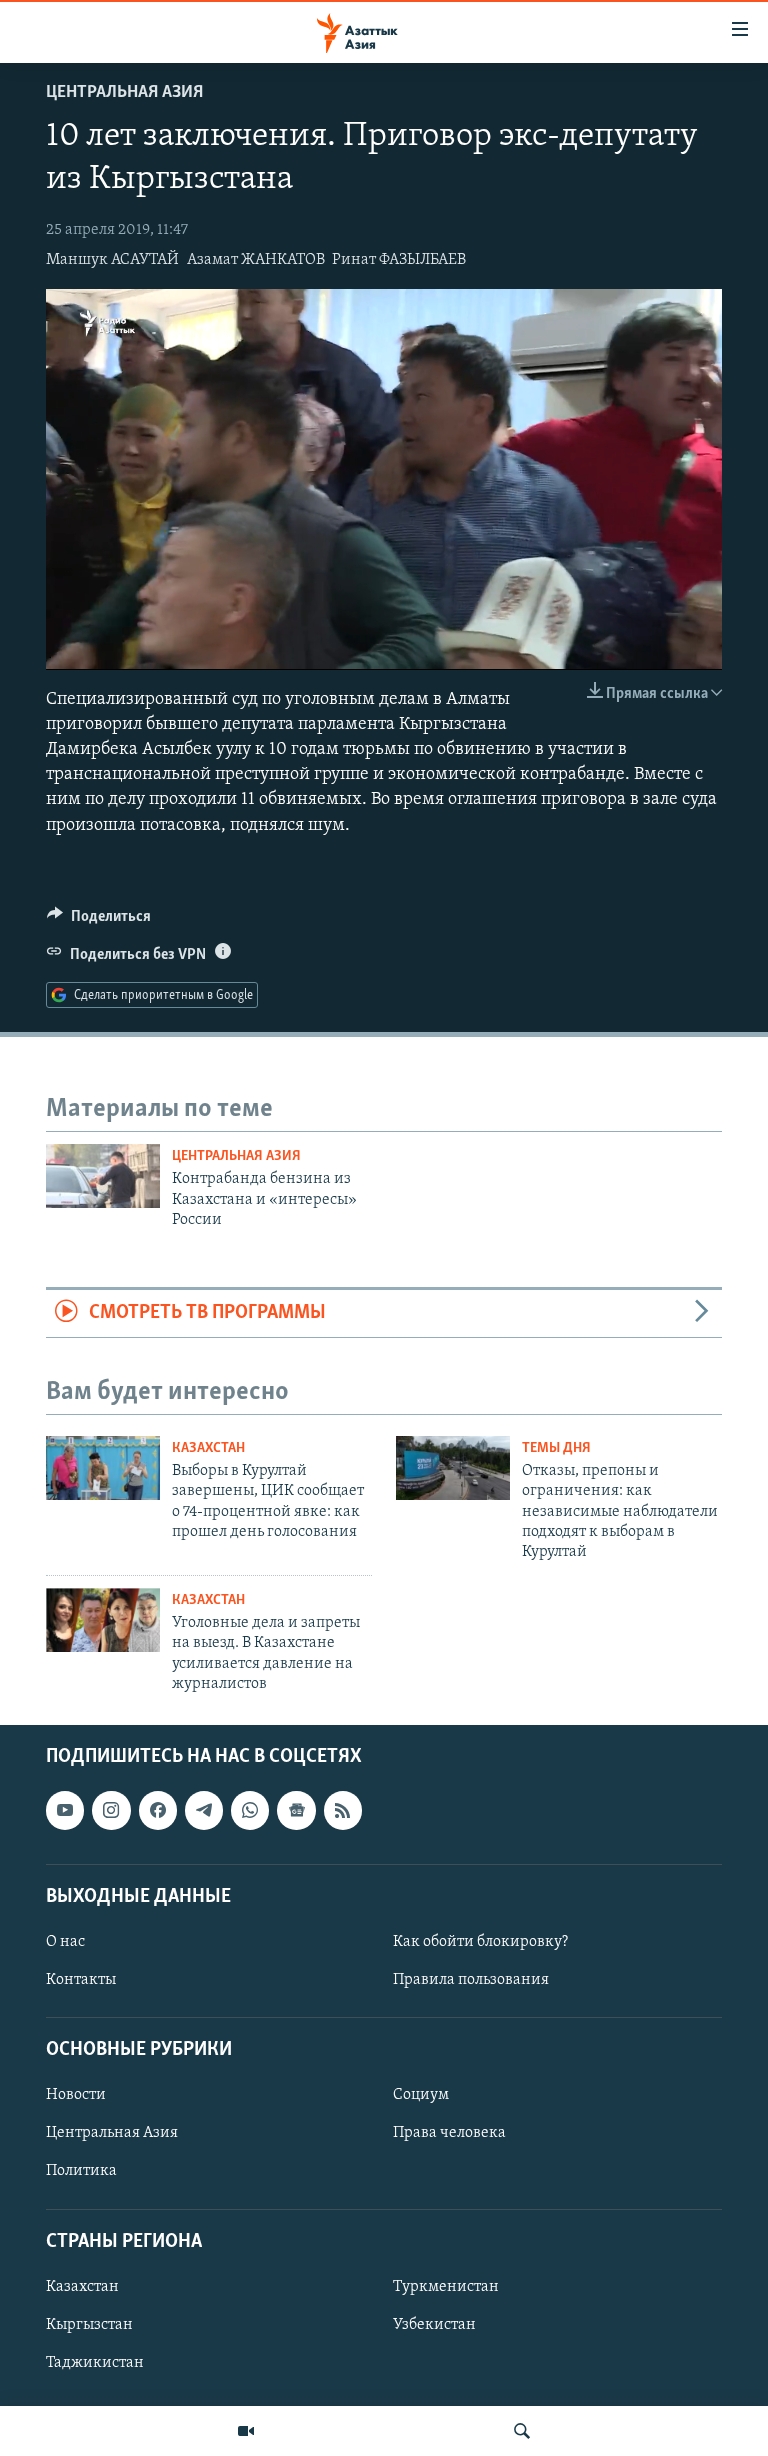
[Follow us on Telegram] (204, 1810)
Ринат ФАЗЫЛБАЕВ (399, 260)
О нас (65, 1942)
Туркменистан (446, 2286)
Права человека (449, 2133)
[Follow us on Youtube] (65, 1810)
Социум (421, 2095)
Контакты (81, 1980)
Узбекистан (434, 2325)
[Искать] (522, 2431)
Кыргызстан (89, 2325)
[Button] (99, 921)
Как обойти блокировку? (480, 1942)
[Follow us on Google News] (296, 1810)
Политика (81, 2171)
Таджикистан (95, 2363)
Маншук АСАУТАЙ (112, 260)
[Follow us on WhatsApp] (250, 1810)
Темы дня (556, 1448)
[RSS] (343, 1810)
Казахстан (208, 1448)
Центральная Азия (124, 93)
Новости (76, 2095)
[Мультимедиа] (246, 2431)
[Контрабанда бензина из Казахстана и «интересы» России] (103, 1176)
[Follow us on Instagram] (111, 1810)
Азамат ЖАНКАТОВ (256, 260)
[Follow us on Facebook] (158, 1810)
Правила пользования (471, 1980)
